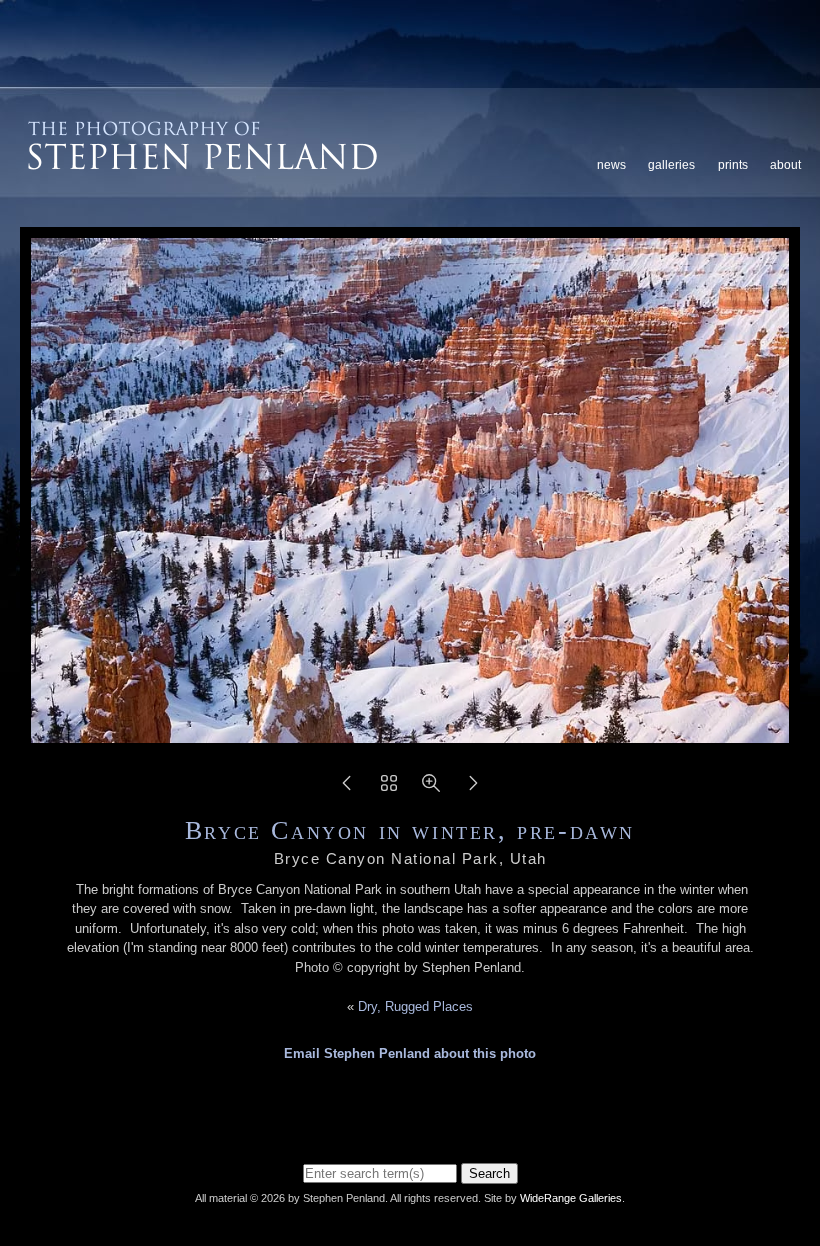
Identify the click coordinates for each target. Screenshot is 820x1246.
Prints (733, 165)
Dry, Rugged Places (415, 1006)
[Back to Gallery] (389, 789)
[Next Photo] (473, 789)
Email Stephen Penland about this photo (410, 1053)
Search (489, 1173)
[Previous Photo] (347, 789)
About (785, 165)
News (611, 165)
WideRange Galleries (571, 1198)
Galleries (671, 165)
